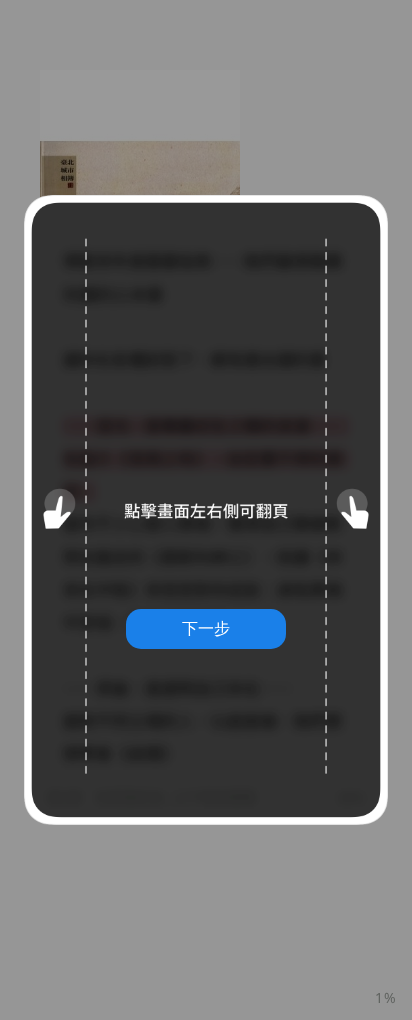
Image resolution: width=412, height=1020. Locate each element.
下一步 (206, 628)
